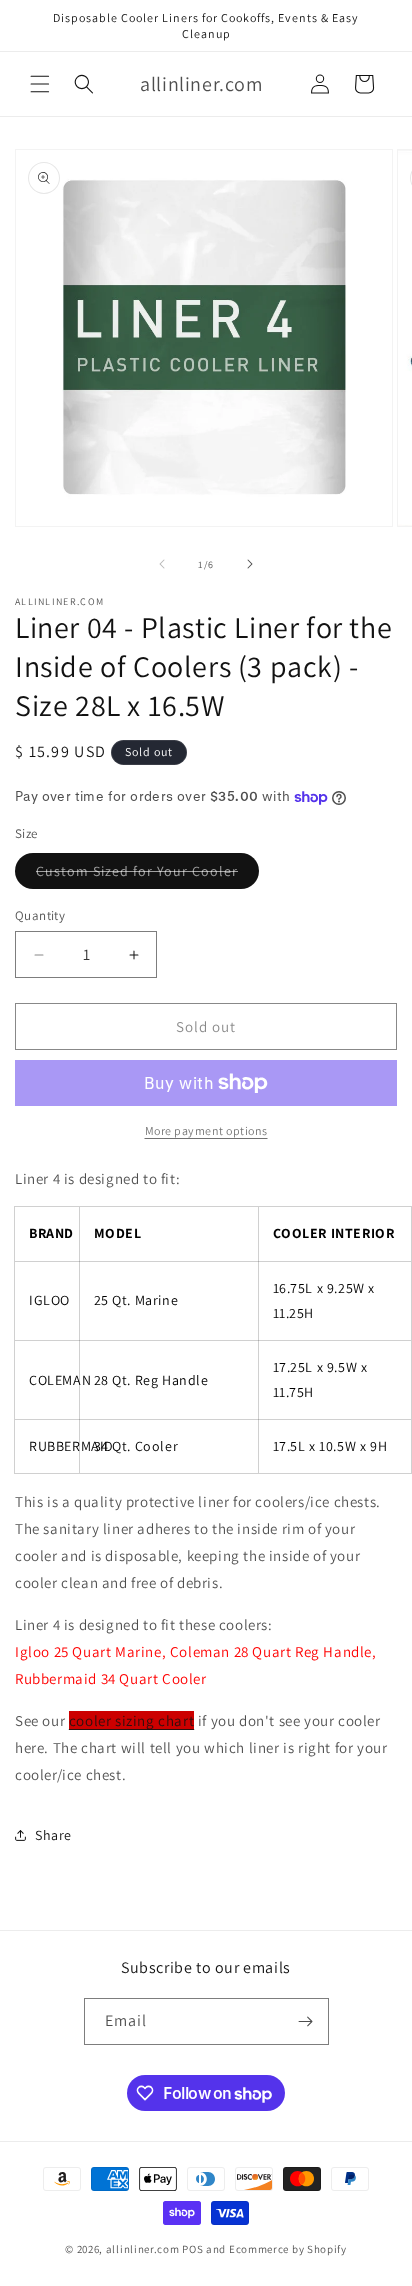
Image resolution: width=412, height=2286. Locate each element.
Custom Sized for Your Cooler (147, 875)
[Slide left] (162, 564)
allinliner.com (143, 2249)
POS (192, 2249)
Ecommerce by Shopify (288, 2249)
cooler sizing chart (131, 1720)
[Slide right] (250, 564)
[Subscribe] (306, 2021)
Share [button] (53, 1835)
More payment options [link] (206, 1130)
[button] (40, 84)
